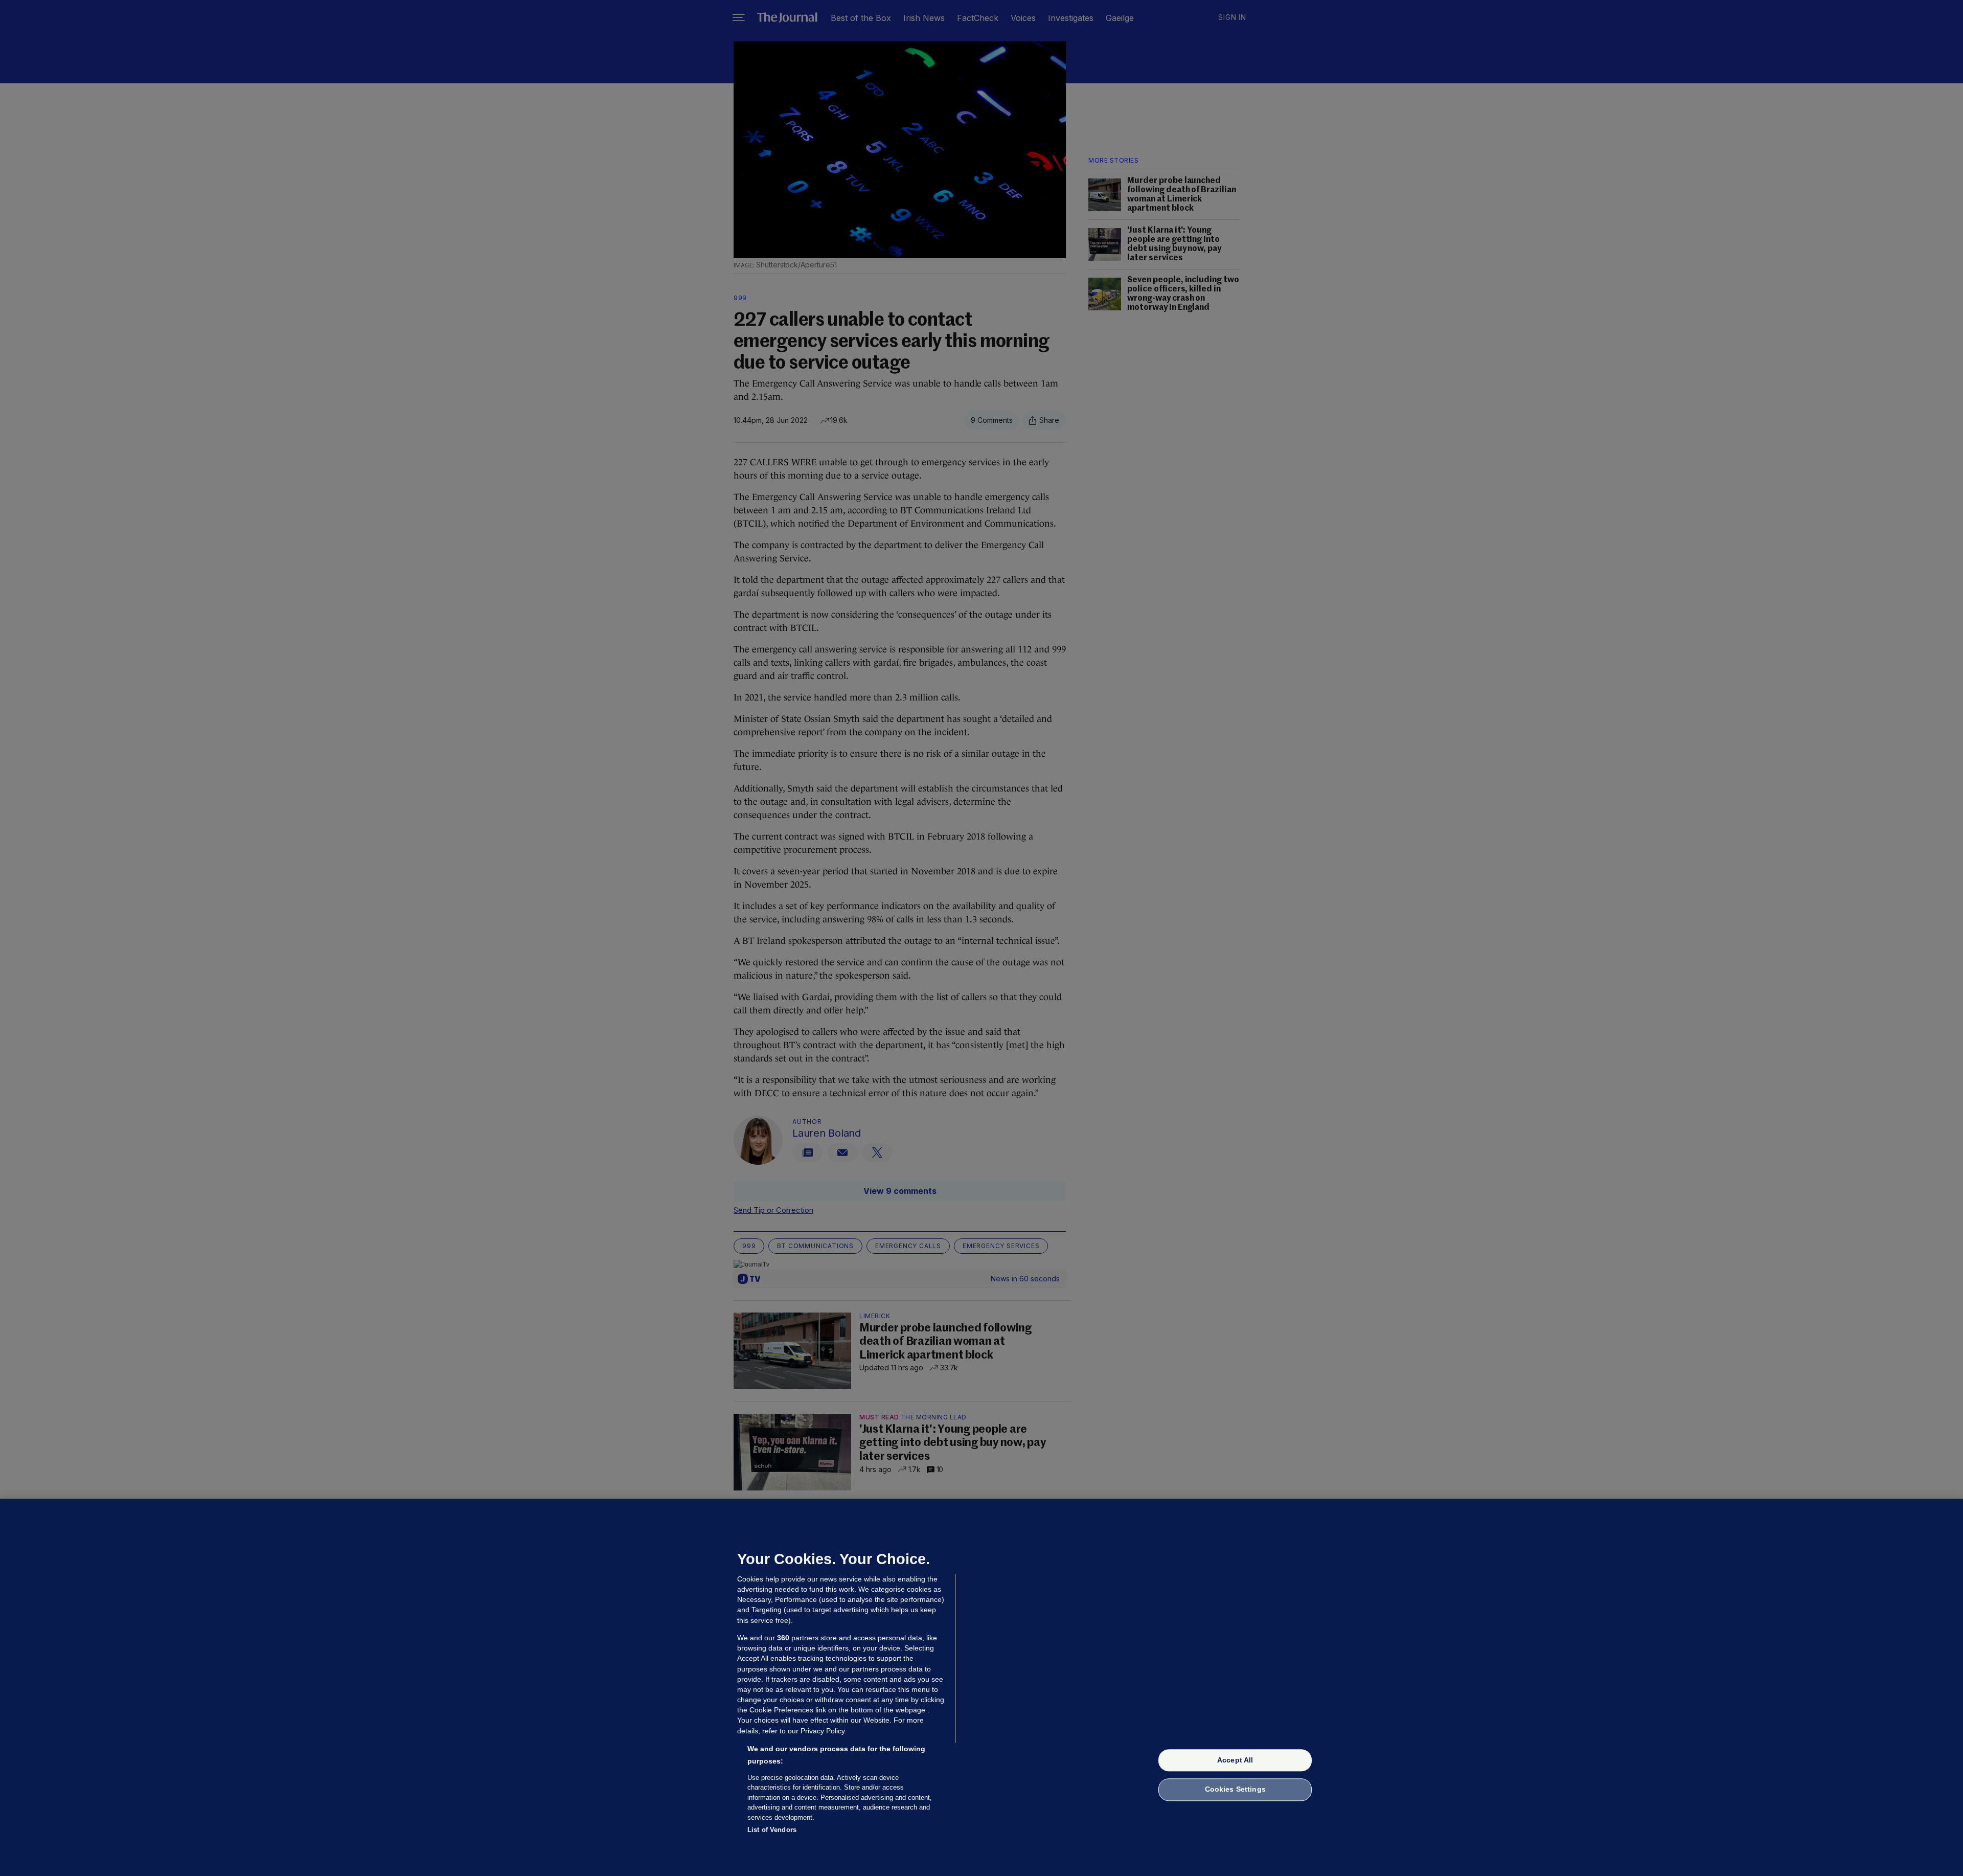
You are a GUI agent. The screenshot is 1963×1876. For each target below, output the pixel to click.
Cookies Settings (1235, 1790)
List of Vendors (772, 1830)
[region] (981, 1687)
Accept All (1235, 1760)
